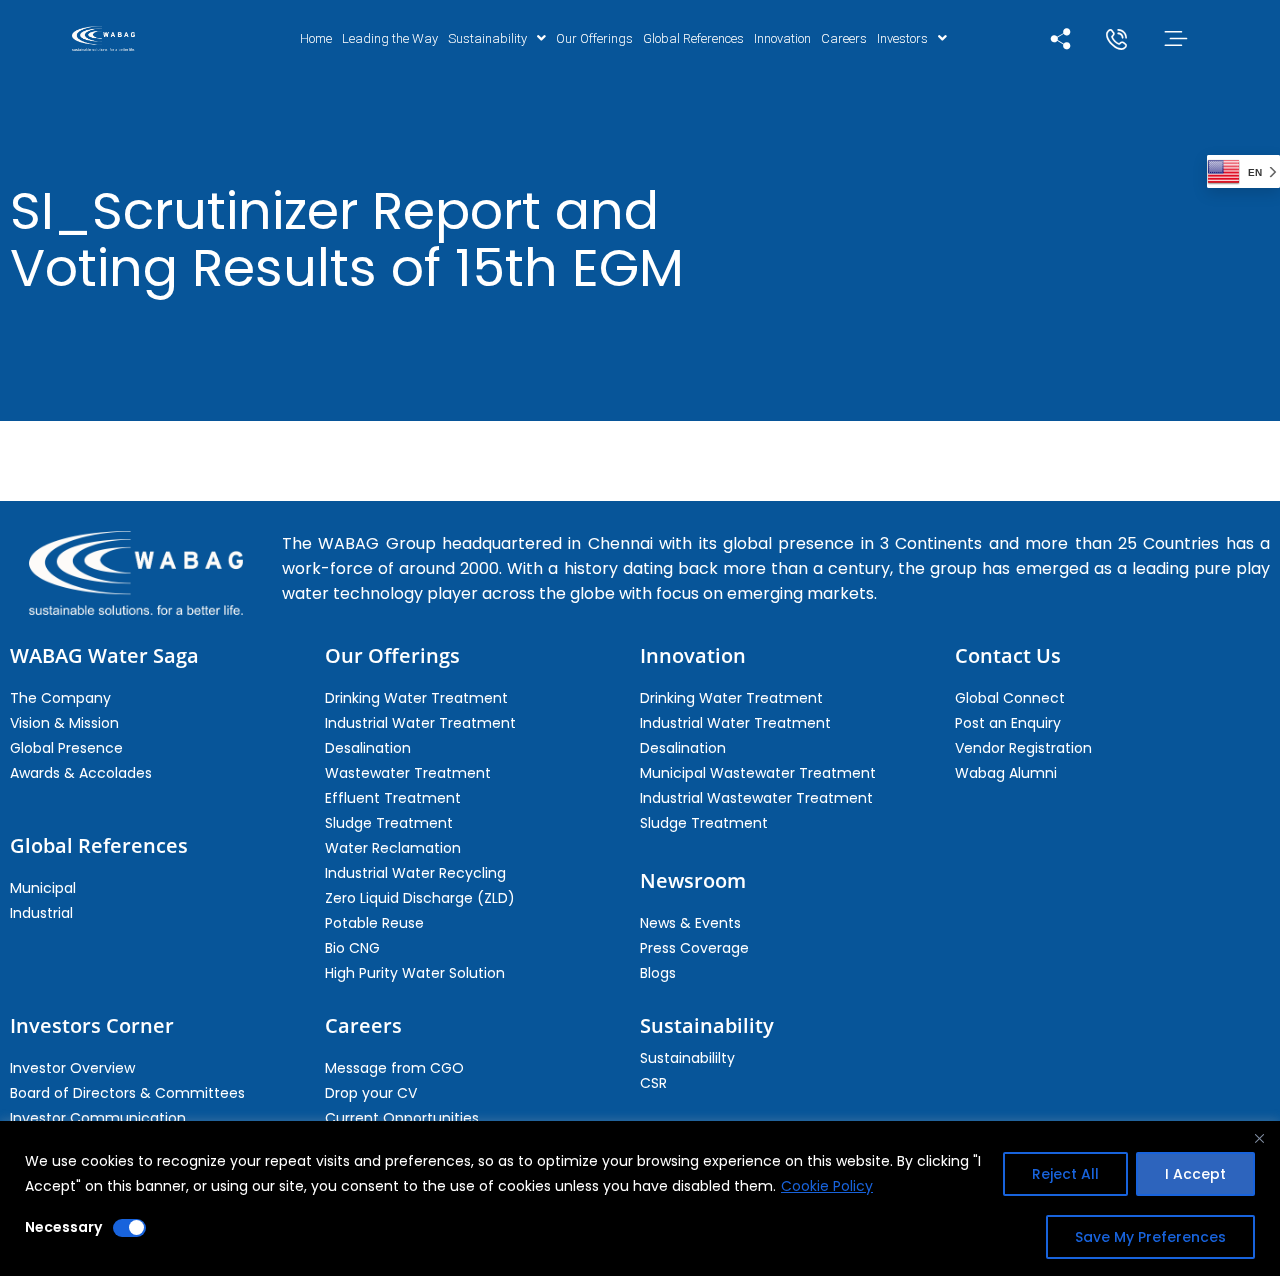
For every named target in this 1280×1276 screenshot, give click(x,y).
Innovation (782, 38)
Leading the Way (390, 38)
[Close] (1259, 1138)
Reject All (1065, 1174)
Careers (844, 38)
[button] (497, 38)
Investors (902, 38)
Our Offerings (594, 38)
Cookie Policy (827, 1186)
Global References (693, 38)
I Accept (1195, 1174)
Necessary (63, 1227)
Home (316, 38)
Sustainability (487, 38)
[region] (640, 1198)
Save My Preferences (1150, 1237)
